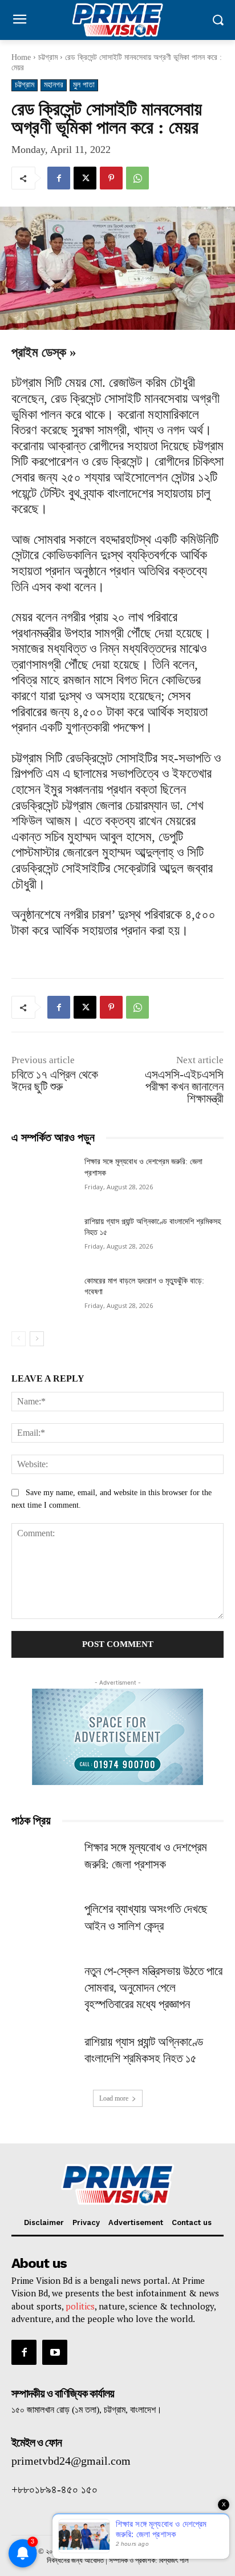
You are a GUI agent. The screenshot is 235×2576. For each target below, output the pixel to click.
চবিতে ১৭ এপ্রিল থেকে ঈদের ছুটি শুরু (55, 1081)
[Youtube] (55, 2352)
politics (80, 2306)
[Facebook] (59, 178)
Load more (114, 2098)
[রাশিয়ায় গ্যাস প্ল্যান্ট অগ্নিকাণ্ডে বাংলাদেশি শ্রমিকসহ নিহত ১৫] (43, 1238)
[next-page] (37, 1339)
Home (21, 57)
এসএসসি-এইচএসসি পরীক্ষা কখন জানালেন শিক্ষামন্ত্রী (184, 1087)
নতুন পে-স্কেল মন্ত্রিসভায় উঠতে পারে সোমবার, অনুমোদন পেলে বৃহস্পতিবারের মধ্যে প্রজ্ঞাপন (153, 1988)
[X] (85, 178)
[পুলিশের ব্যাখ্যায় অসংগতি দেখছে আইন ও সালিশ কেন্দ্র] (43, 1923)
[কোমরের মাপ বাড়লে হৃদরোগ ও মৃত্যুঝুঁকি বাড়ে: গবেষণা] (43, 1298)
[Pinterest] (111, 178)
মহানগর (54, 85)
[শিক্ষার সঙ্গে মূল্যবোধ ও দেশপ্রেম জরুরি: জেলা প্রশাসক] (43, 1178)
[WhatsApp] (137, 178)
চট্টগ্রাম (48, 57)
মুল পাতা (84, 85)
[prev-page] (19, 1339)
